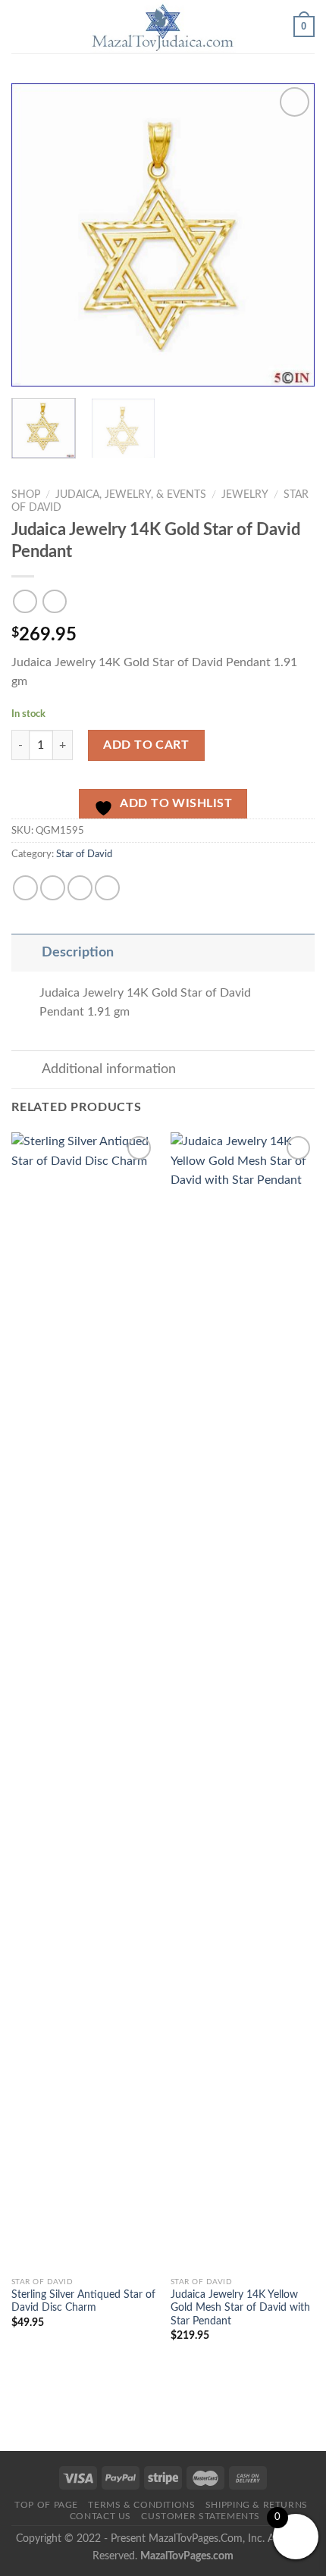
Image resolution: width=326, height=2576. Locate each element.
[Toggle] (26, 952)
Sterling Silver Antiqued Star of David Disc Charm (83, 2302)
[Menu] (20, 26)
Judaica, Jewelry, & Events (131, 495)
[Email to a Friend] (80, 888)
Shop (26, 495)
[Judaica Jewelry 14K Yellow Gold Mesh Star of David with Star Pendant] (243, 1701)
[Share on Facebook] (25, 888)
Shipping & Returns (257, 2505)
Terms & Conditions (141, 2505)
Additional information (109, 1069)
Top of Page (46, 2505)
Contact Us (100, 2516)
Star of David (84, 854)
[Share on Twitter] (53, 888)
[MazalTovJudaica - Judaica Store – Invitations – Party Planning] (163, 27)
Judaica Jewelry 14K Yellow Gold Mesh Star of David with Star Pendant (240, 2308)
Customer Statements (201, 2516)
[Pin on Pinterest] (107, 888)
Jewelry (245, 495)
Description (78, 952)
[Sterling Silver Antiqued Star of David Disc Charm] (83, 1701)
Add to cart (146, 745)
